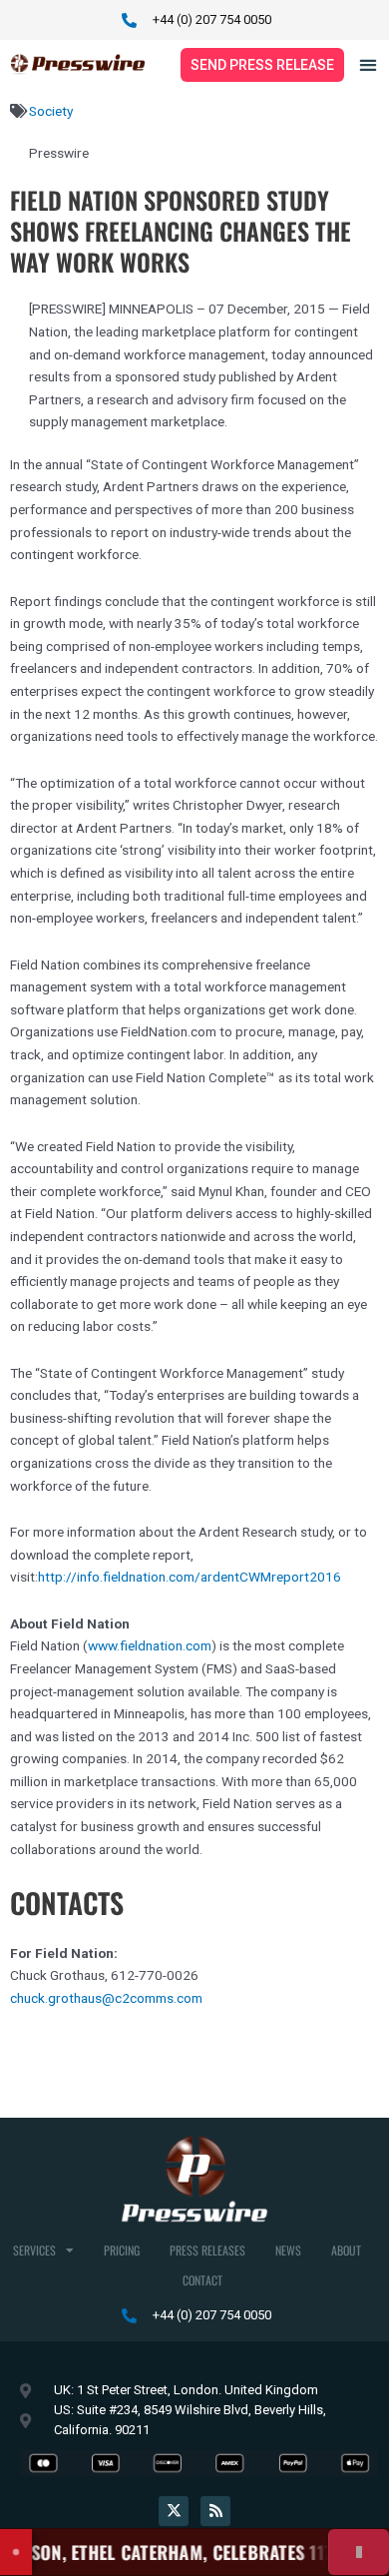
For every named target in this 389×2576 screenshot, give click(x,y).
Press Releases (207, 2250)
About (346, 2250)
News (288, 2250)
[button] (368, 64)
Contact (202, 2280)
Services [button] (34, 2250)
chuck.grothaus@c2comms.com (106, 1998)
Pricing (122, 2250)
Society (51, 111)
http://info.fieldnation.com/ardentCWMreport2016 (190, 1577)
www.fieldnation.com (150, 1645)
